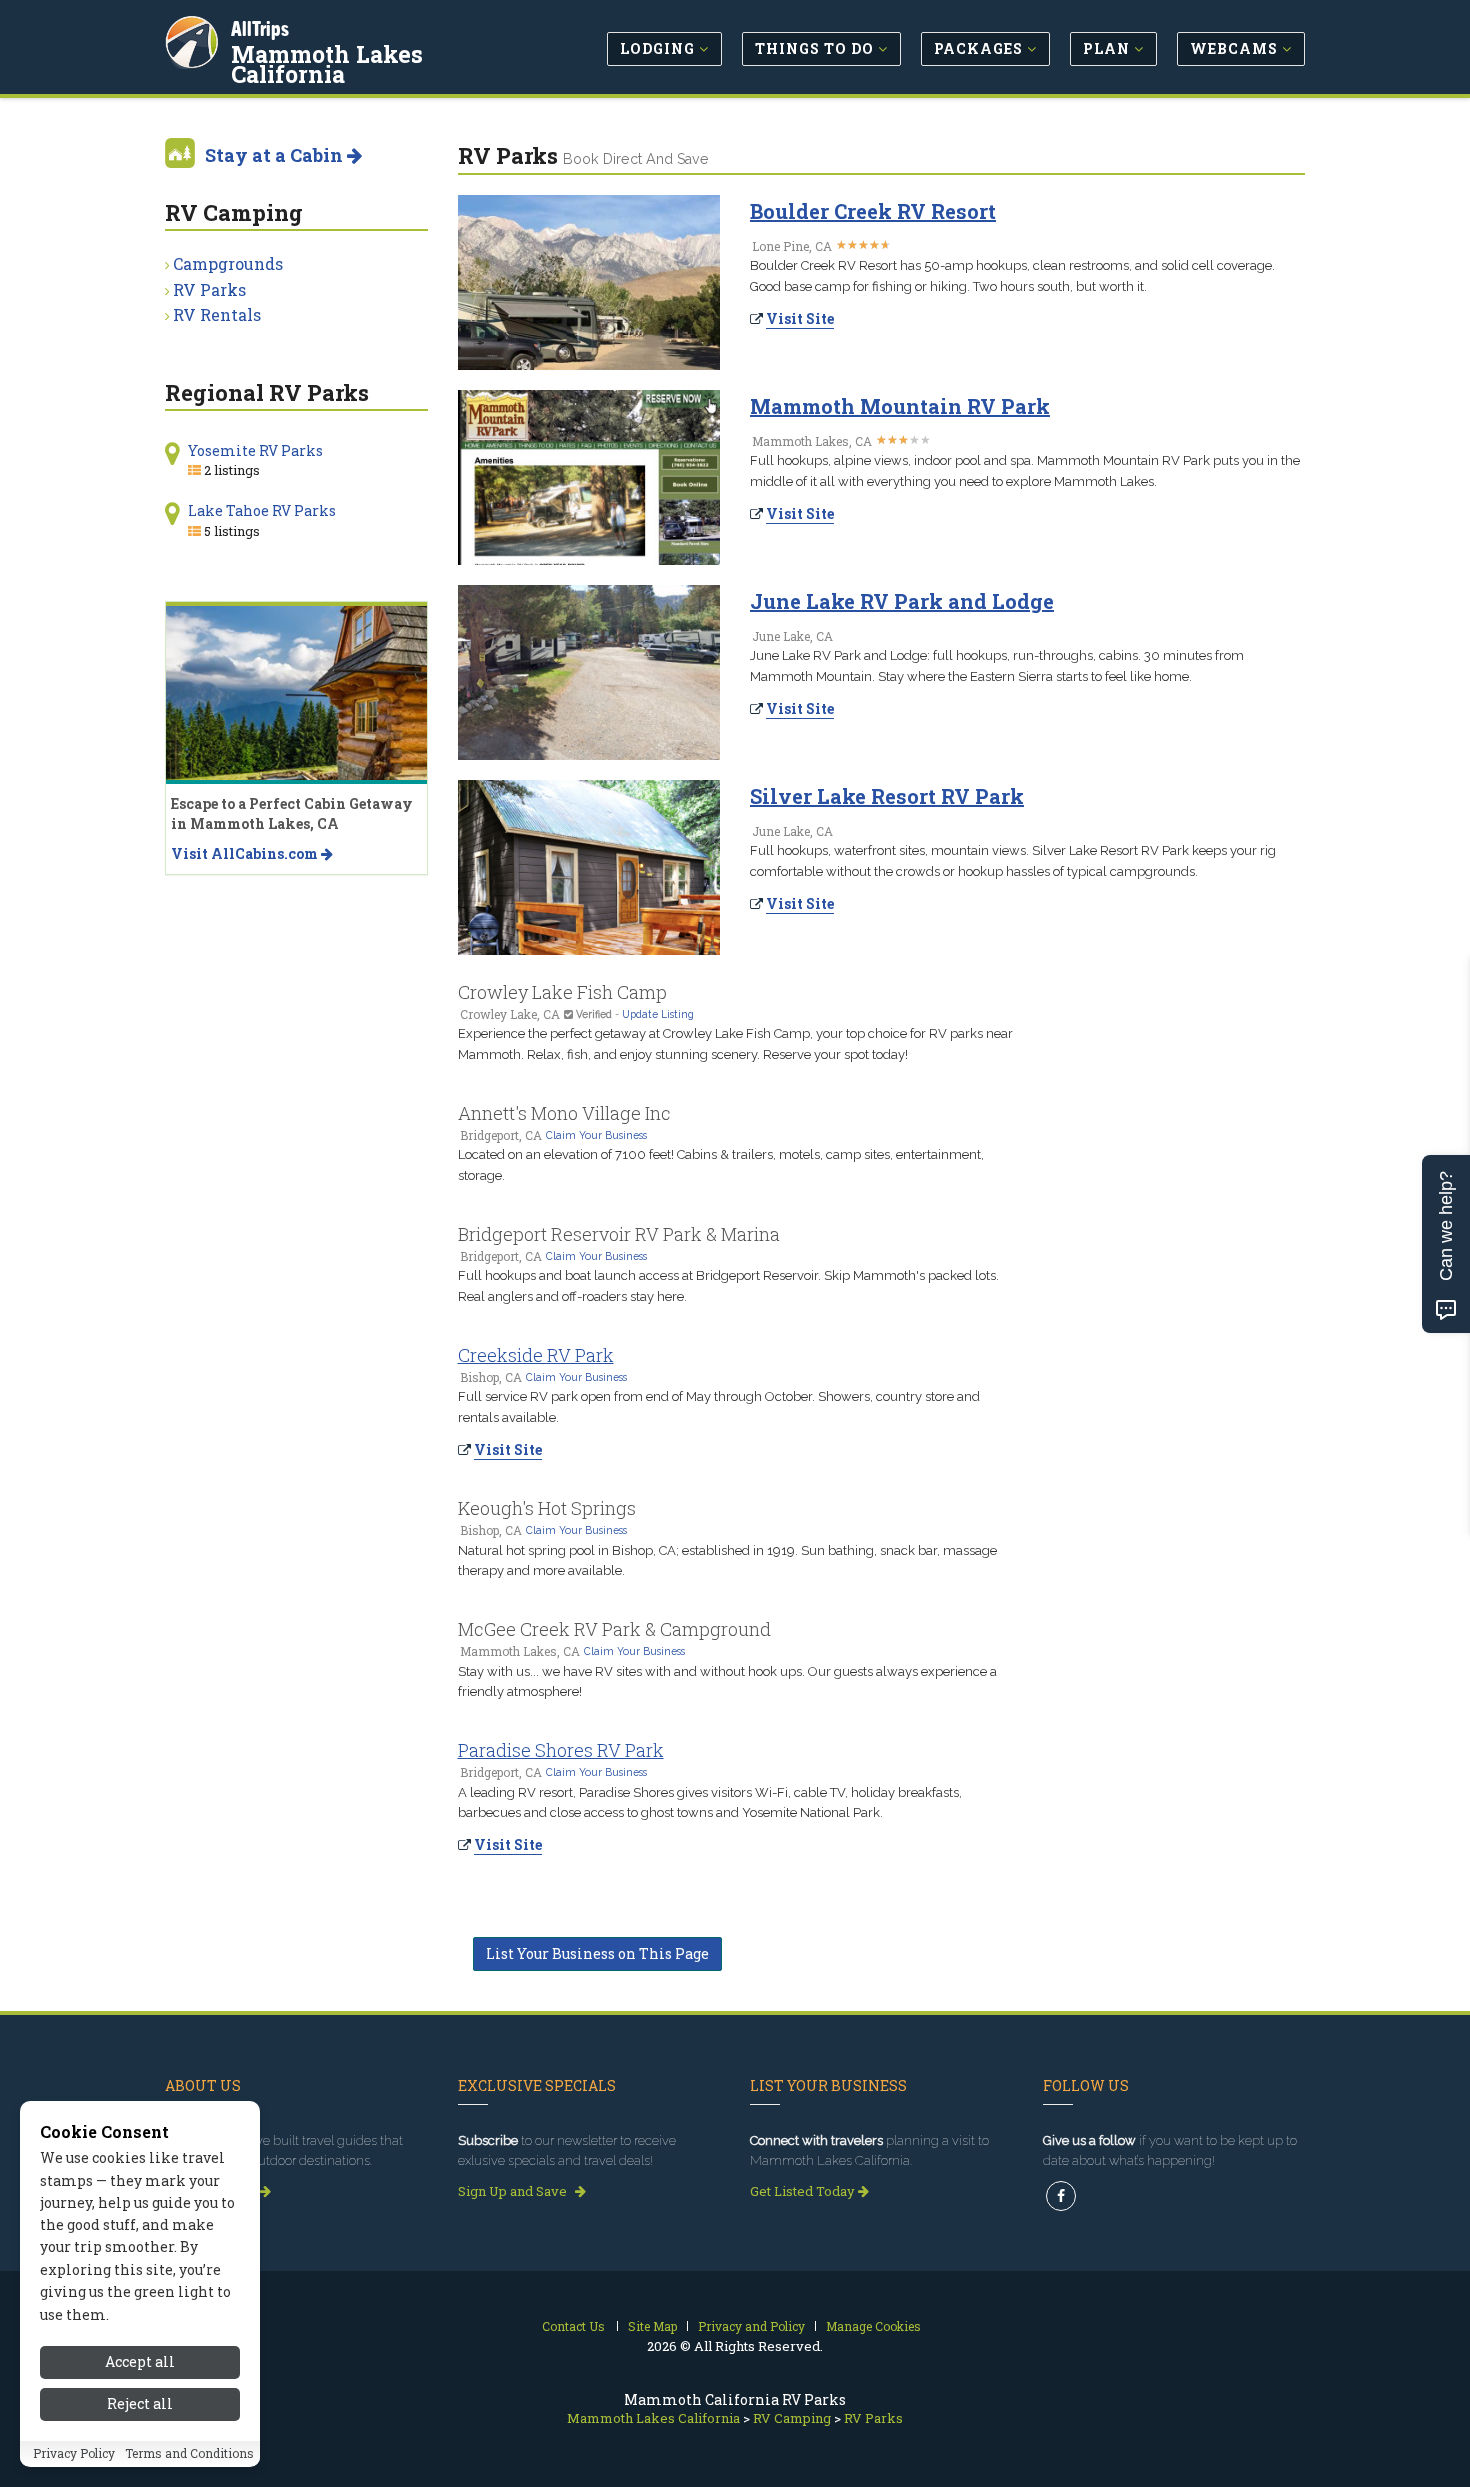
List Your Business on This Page (597, 1953)
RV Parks (209, 289)
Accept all (140, 2361)
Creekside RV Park (536, 1355)
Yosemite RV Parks (255, 450)
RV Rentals (217, 314)
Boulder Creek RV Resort (873, 211)
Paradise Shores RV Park (561, 1750)
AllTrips (260, 28)
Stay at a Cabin (276, 155)
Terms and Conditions (189, 2454)
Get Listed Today (804, 2191)
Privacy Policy (74, 2454)
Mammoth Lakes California (327, 64)
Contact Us (573, 2326)
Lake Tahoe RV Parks (262, 510)
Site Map (652, 2326)
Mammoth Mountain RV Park (900, 406)
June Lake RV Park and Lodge (902, 601)
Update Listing (658, 1014)
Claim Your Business (596, 1135)
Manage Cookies (873, 2326)
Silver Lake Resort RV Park (887, 796)
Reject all (140, 2404)
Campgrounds (228, 263)
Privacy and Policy (751, 2326)
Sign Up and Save (514, 2191)
